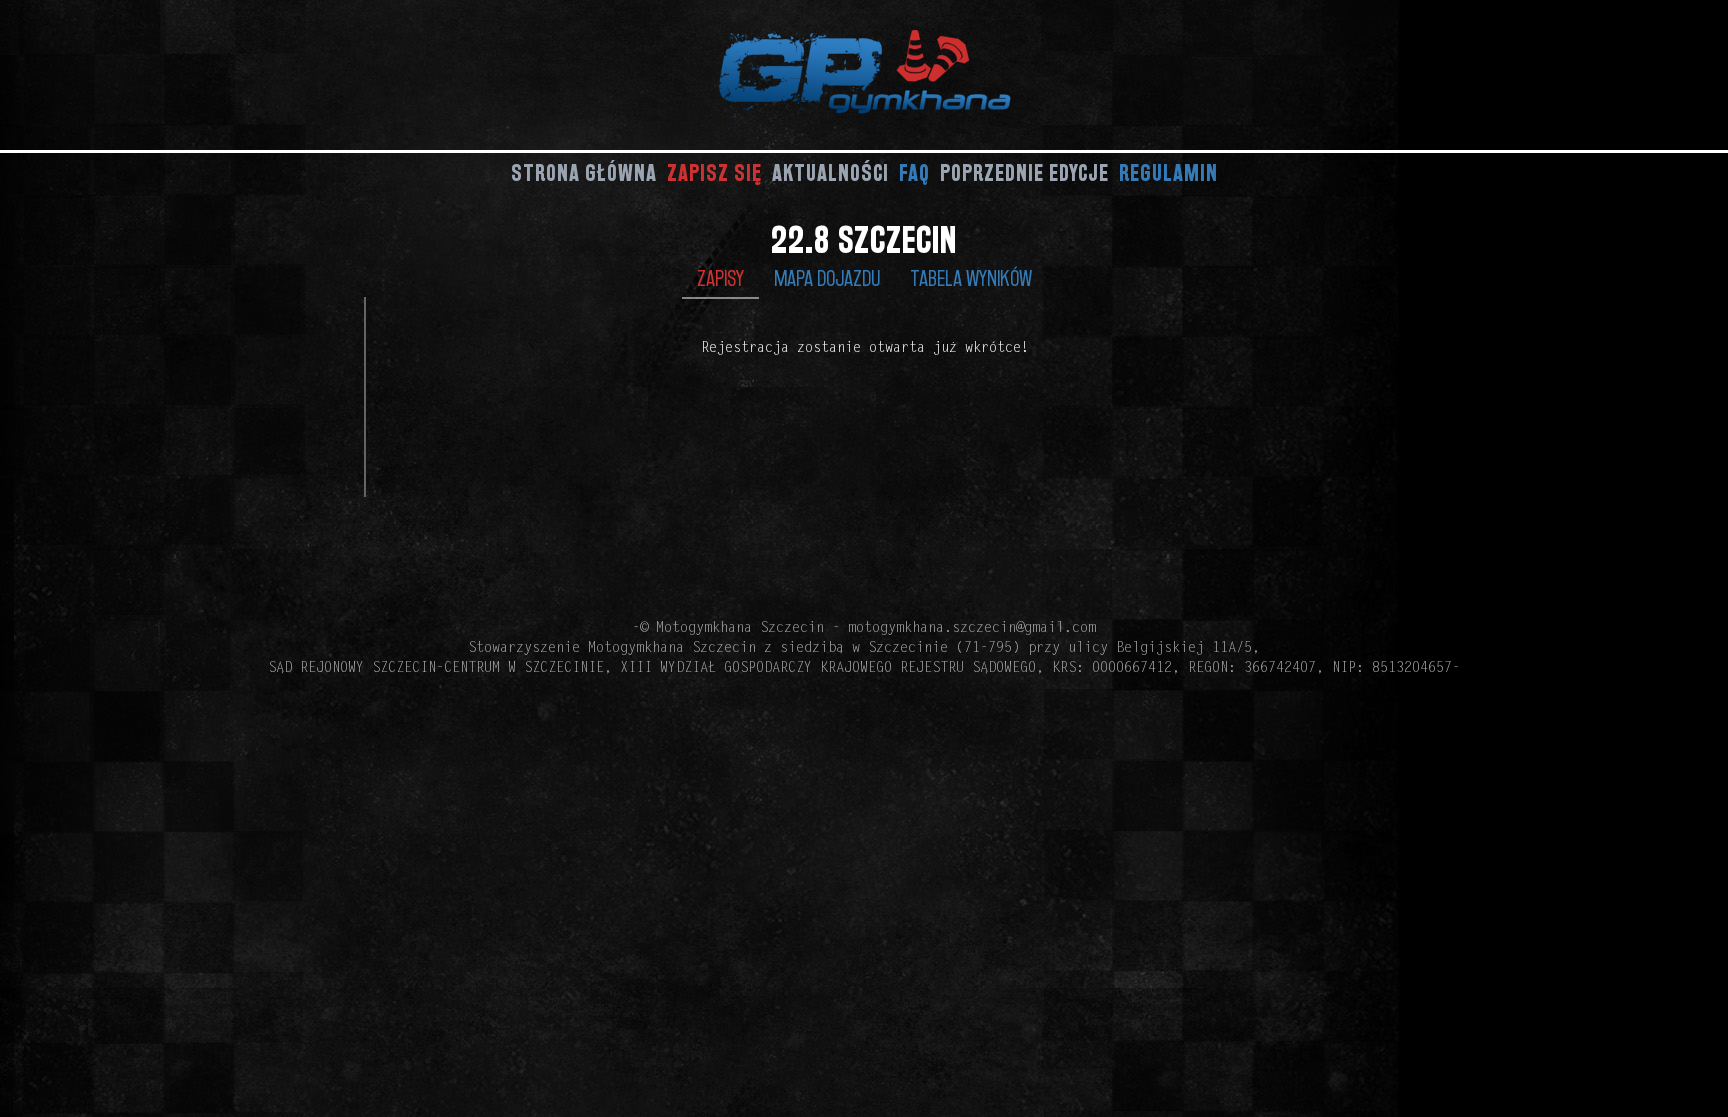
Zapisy (720, 278)
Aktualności (830, 172)
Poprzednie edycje (1024, 172)
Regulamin (1168, 172)
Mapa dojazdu (827, 278)
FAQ (914, 172)
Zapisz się (714, 172)
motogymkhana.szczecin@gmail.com (972, 629)
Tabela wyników (971, 278)
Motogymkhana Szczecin (740, 629)
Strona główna (584, 172)
